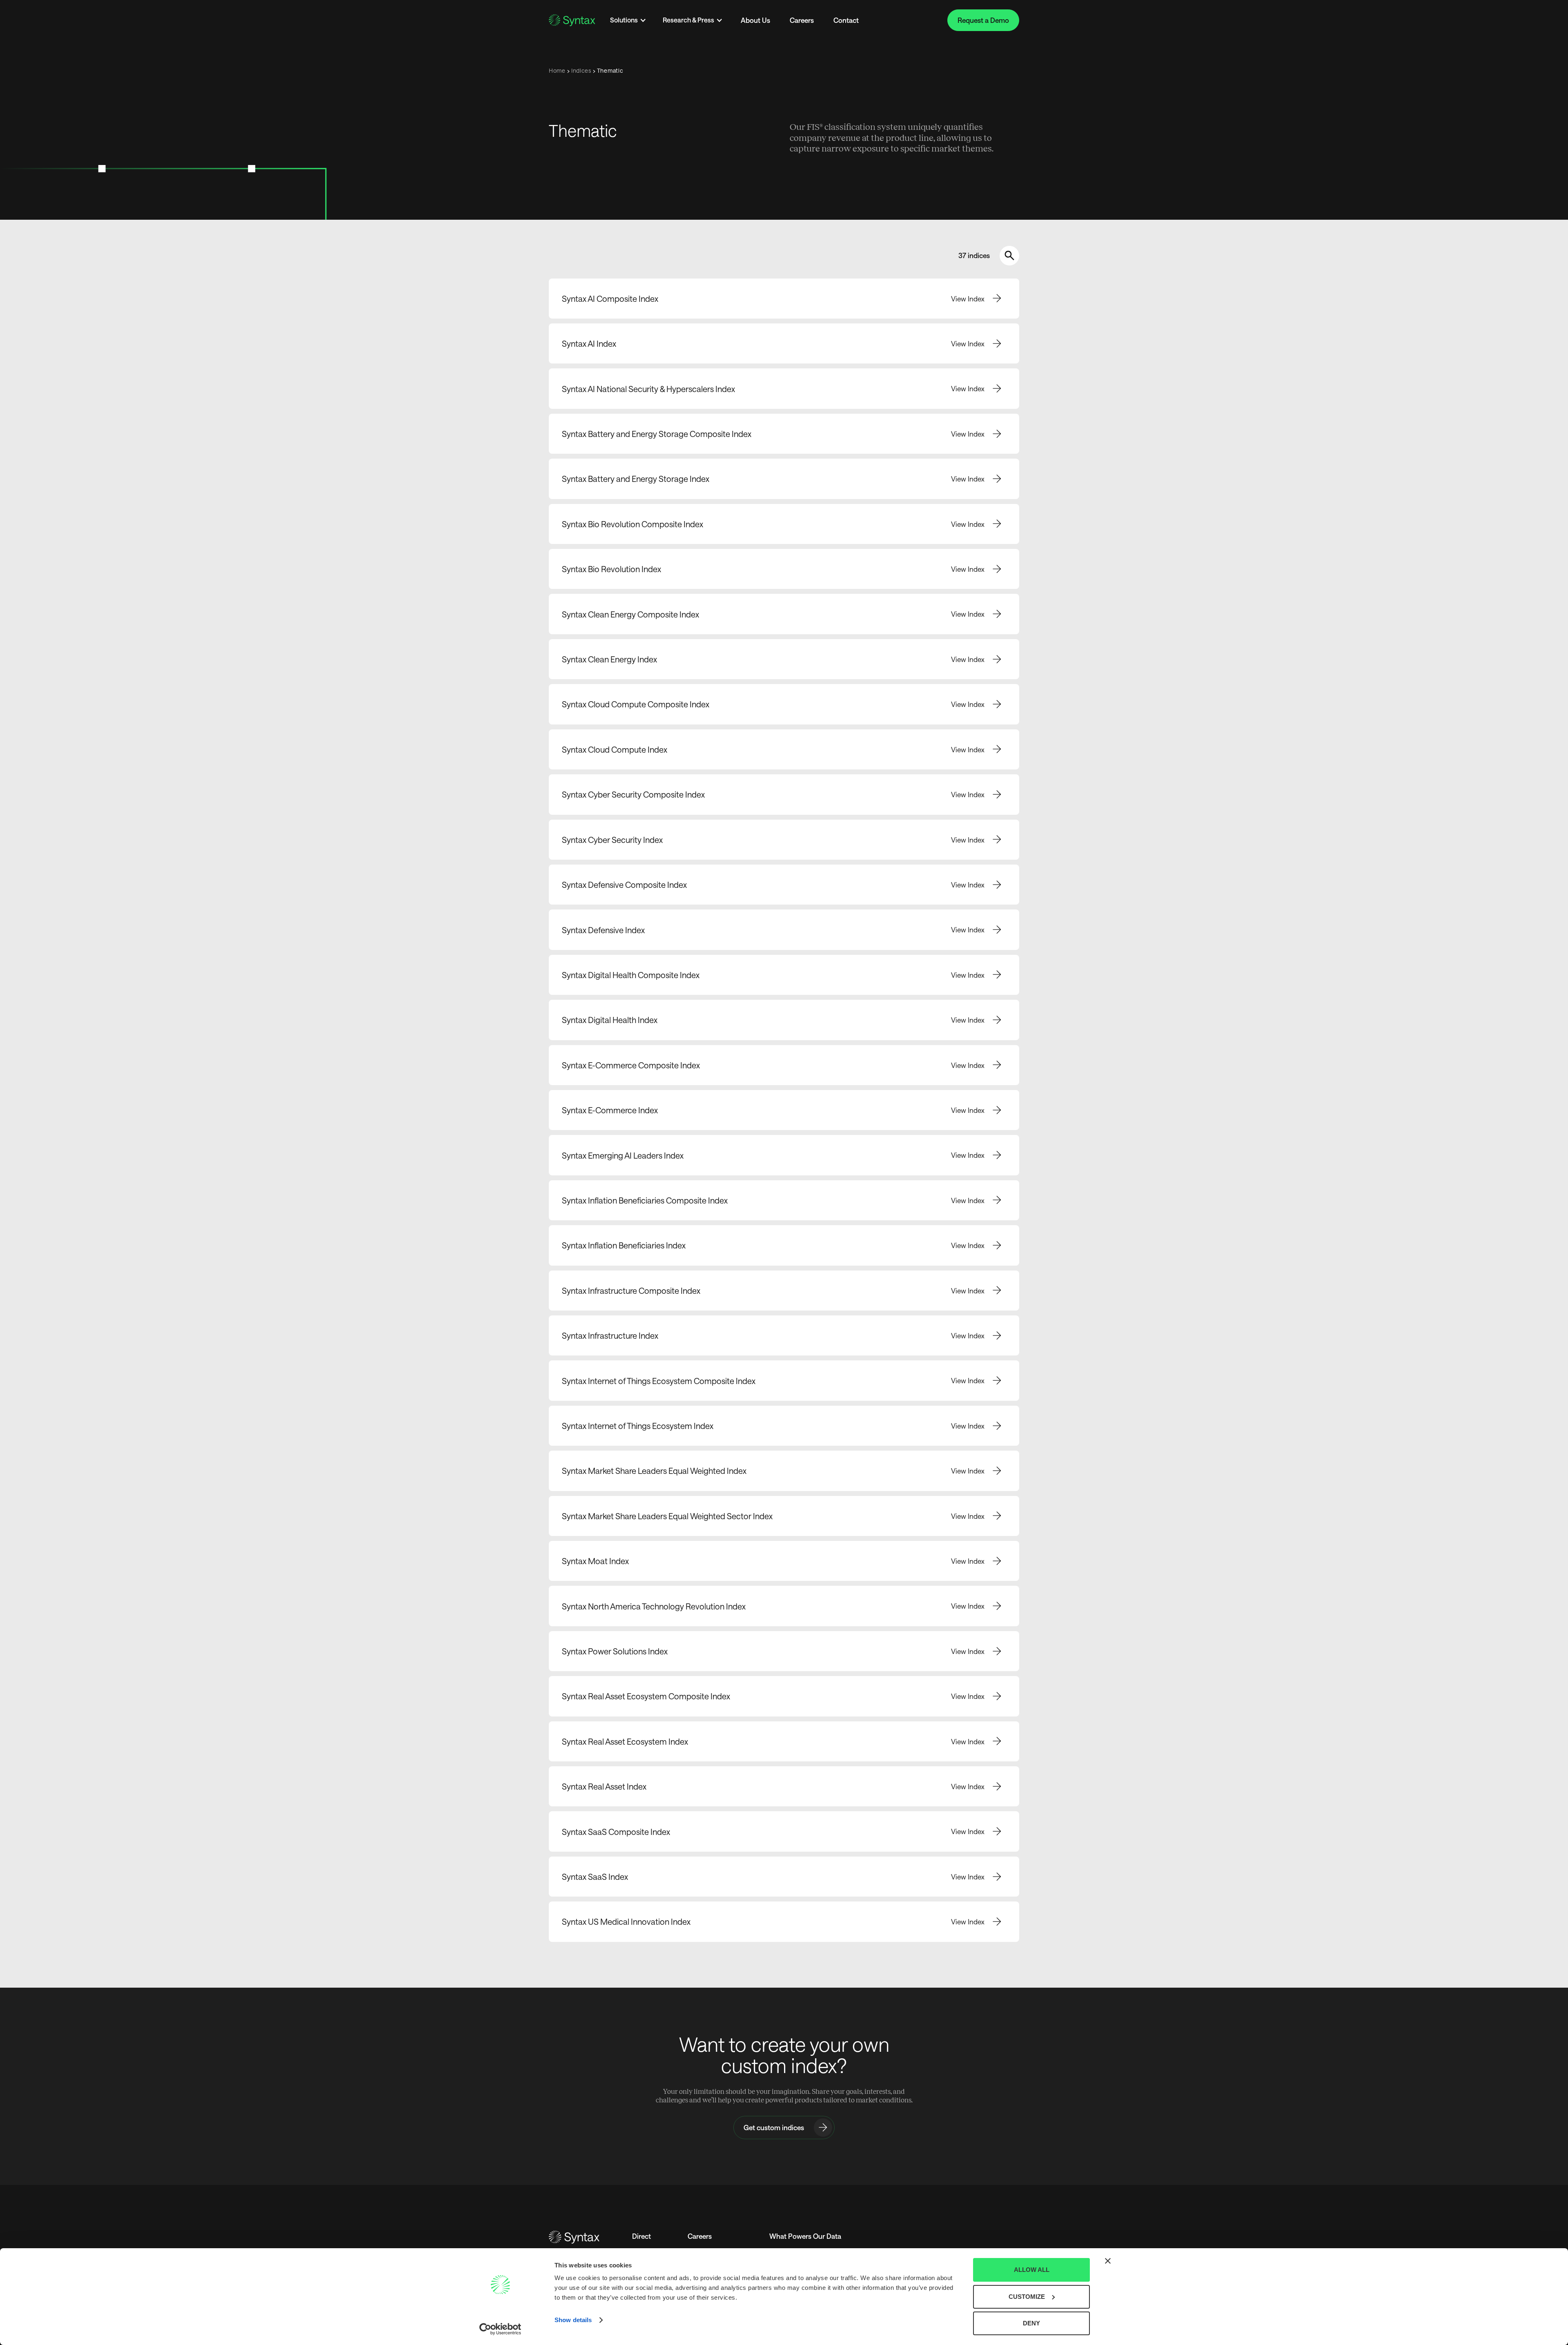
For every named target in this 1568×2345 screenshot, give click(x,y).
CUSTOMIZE (1027, 2297)
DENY (1031, 2323)
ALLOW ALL (1032, 2270)
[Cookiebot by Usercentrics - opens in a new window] (500, 2329)
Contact (846, 20)
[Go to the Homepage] (572, 20)
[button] (628, 20)
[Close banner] (1108, 2261)
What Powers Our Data (805, 2236)
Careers (802, 20)
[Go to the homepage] (574, 2237)
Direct (641, 2236)
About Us (755, 20)
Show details (573, 2320)
